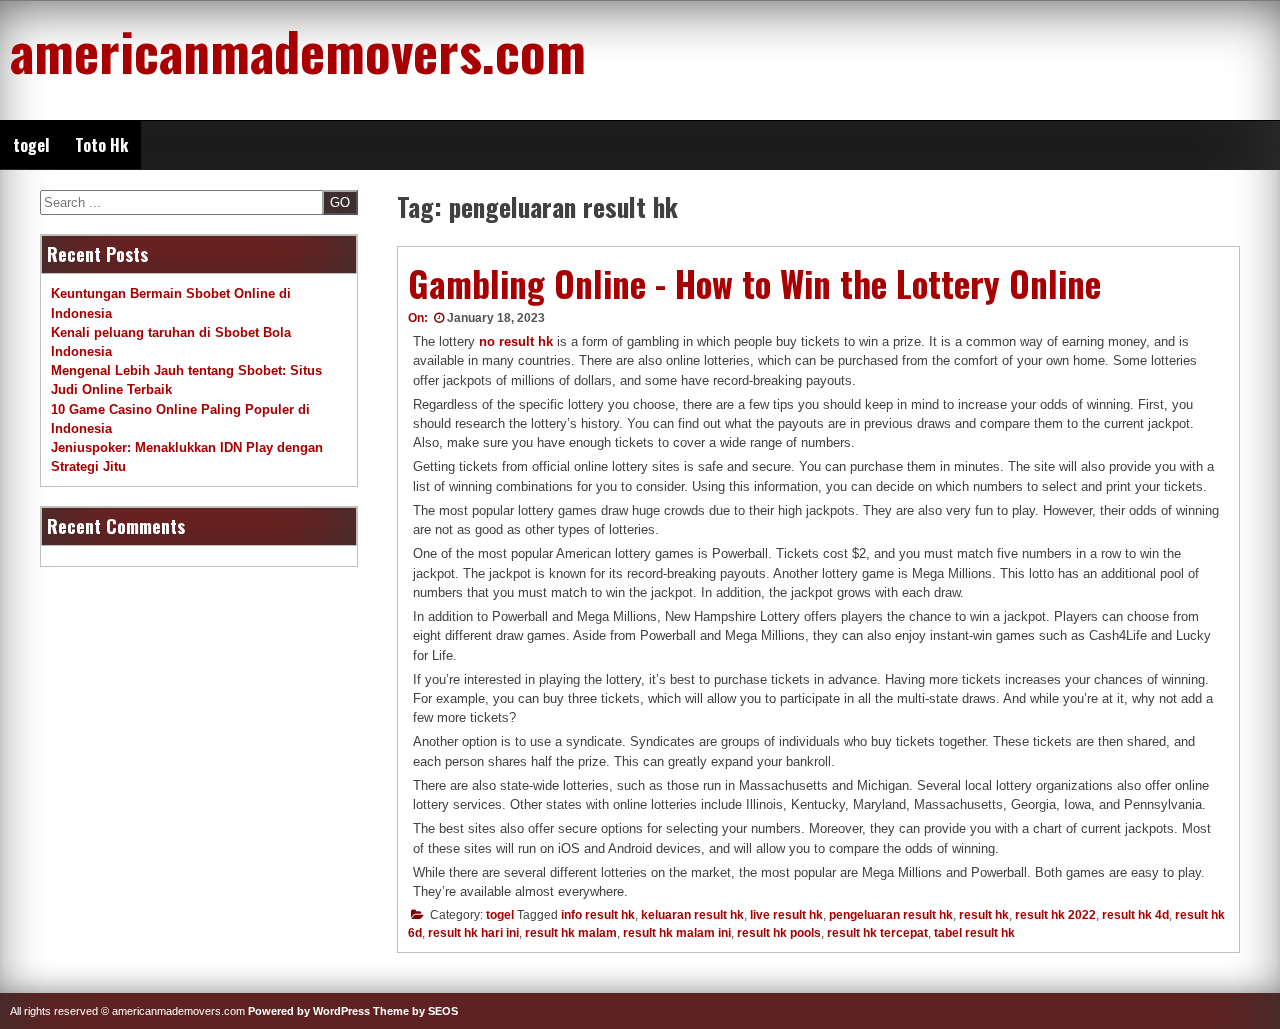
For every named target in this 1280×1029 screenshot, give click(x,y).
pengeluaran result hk (891, 915)
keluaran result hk (692, 915)
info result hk (598, 915)
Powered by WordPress (309, 1011)
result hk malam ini (677, 933)
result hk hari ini (473, 933)
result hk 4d (1135, 915)
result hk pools (779, 933)
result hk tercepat (877, 933)
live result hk (786, 915)
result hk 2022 (1055, 915)
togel (31, 145)
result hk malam (571, 933)
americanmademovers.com (298, 50)
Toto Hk (101, 145)
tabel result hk (974, 933)
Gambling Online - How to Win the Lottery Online (754, 283)
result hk (984, 915)
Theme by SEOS (415, 1011)
